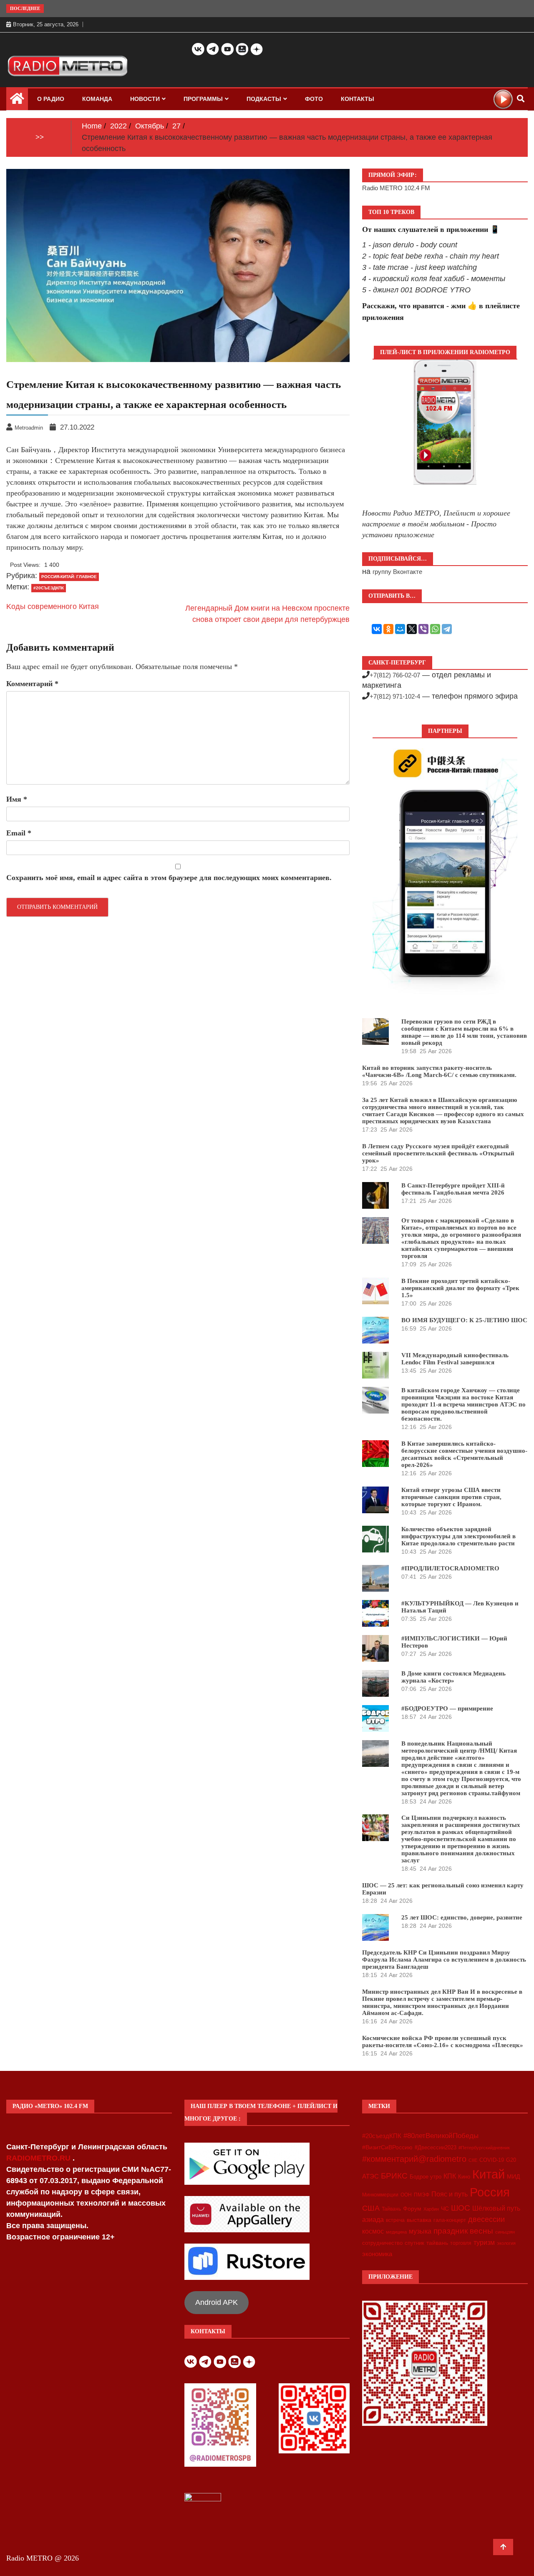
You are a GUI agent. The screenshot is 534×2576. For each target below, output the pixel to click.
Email (19, 833)
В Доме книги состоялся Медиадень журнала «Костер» (453, 1677)
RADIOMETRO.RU (39, 2158)
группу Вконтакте (397, 572)
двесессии (486, 2219)
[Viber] (423, 629)
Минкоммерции (380, 2195)
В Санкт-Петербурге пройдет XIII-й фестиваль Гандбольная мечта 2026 (453, 1189)
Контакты (358, 99)
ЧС (445, 2209)
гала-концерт (450, 2220)
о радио (51, 99)
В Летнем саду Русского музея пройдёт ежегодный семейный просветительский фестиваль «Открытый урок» (438, 1153)
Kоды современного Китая (53, 606)
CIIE (473, 2160)
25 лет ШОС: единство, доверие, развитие (462, 1917)
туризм (484, 2242)
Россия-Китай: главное (69, 577)
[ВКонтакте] (377, 629)
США (371, 2208)
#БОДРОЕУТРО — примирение (447, 1708)
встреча (395, 2220)
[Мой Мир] (400, 629)
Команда (97, 99)
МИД (513, 2176)
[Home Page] (17, 101)
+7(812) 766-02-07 (395, 675)
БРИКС (394, 2176)
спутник (414, 2243)
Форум (412, 2209)
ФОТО (314, 99)
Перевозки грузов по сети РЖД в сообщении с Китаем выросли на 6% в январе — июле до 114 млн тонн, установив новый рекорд (464, 1032)
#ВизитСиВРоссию (387, 2147)
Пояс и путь (450, 2194)
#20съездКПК (49, 588)
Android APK (217, 2302)
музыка (420, 2231)
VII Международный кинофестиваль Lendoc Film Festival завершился (455, 1359)
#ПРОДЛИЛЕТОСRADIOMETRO (450, 1568)
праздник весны (463, 2231)
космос (373, 2231)
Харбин (431, 2209)
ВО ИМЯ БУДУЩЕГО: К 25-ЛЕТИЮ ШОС (464, 1320)
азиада (373, 2219)
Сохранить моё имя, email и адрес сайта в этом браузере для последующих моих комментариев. (169, 878)
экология (506, 2243)
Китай (489, 2174)
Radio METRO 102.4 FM (396, 188)
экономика (377, 2254)
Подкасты (264, 99)
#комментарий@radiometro (414, 2159)
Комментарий (32, 684)
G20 (511, 2160)
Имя (17, 799)
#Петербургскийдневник (484, 2148)
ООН (406, 2195)
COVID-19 (492, 2160)
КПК (450, 2176)
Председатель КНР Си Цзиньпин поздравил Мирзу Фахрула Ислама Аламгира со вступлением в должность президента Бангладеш (444, 1960)
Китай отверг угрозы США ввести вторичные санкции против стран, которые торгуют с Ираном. (451, 1497)
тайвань (437, 2243)
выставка (419, 2220)
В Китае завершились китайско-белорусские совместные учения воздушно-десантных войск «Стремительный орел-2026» (464, 1454)
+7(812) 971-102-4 (395, 696)
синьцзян (505, 2232)
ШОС (461, 2208)
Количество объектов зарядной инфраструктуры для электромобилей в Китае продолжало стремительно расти (458, 1536)
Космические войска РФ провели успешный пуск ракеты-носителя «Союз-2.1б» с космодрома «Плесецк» (443, 2041)
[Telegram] (447, 629)
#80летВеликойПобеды (441, 2136)
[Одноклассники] (388, 629)
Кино (464, 2177)
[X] (412, 629)
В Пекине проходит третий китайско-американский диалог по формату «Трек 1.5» (460, 1288)
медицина (396, 2232)
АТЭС (370, 2176)
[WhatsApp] (435, 629)
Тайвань (391, 2209)
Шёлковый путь (496, 2208)
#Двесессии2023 (436, 2148)
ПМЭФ (422, 2195)
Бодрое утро (426, 2177)
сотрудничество (382, 2243)
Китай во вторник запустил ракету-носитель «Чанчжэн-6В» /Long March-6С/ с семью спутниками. (439, 1071)
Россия (490, 2192)
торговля (461, 2243)
